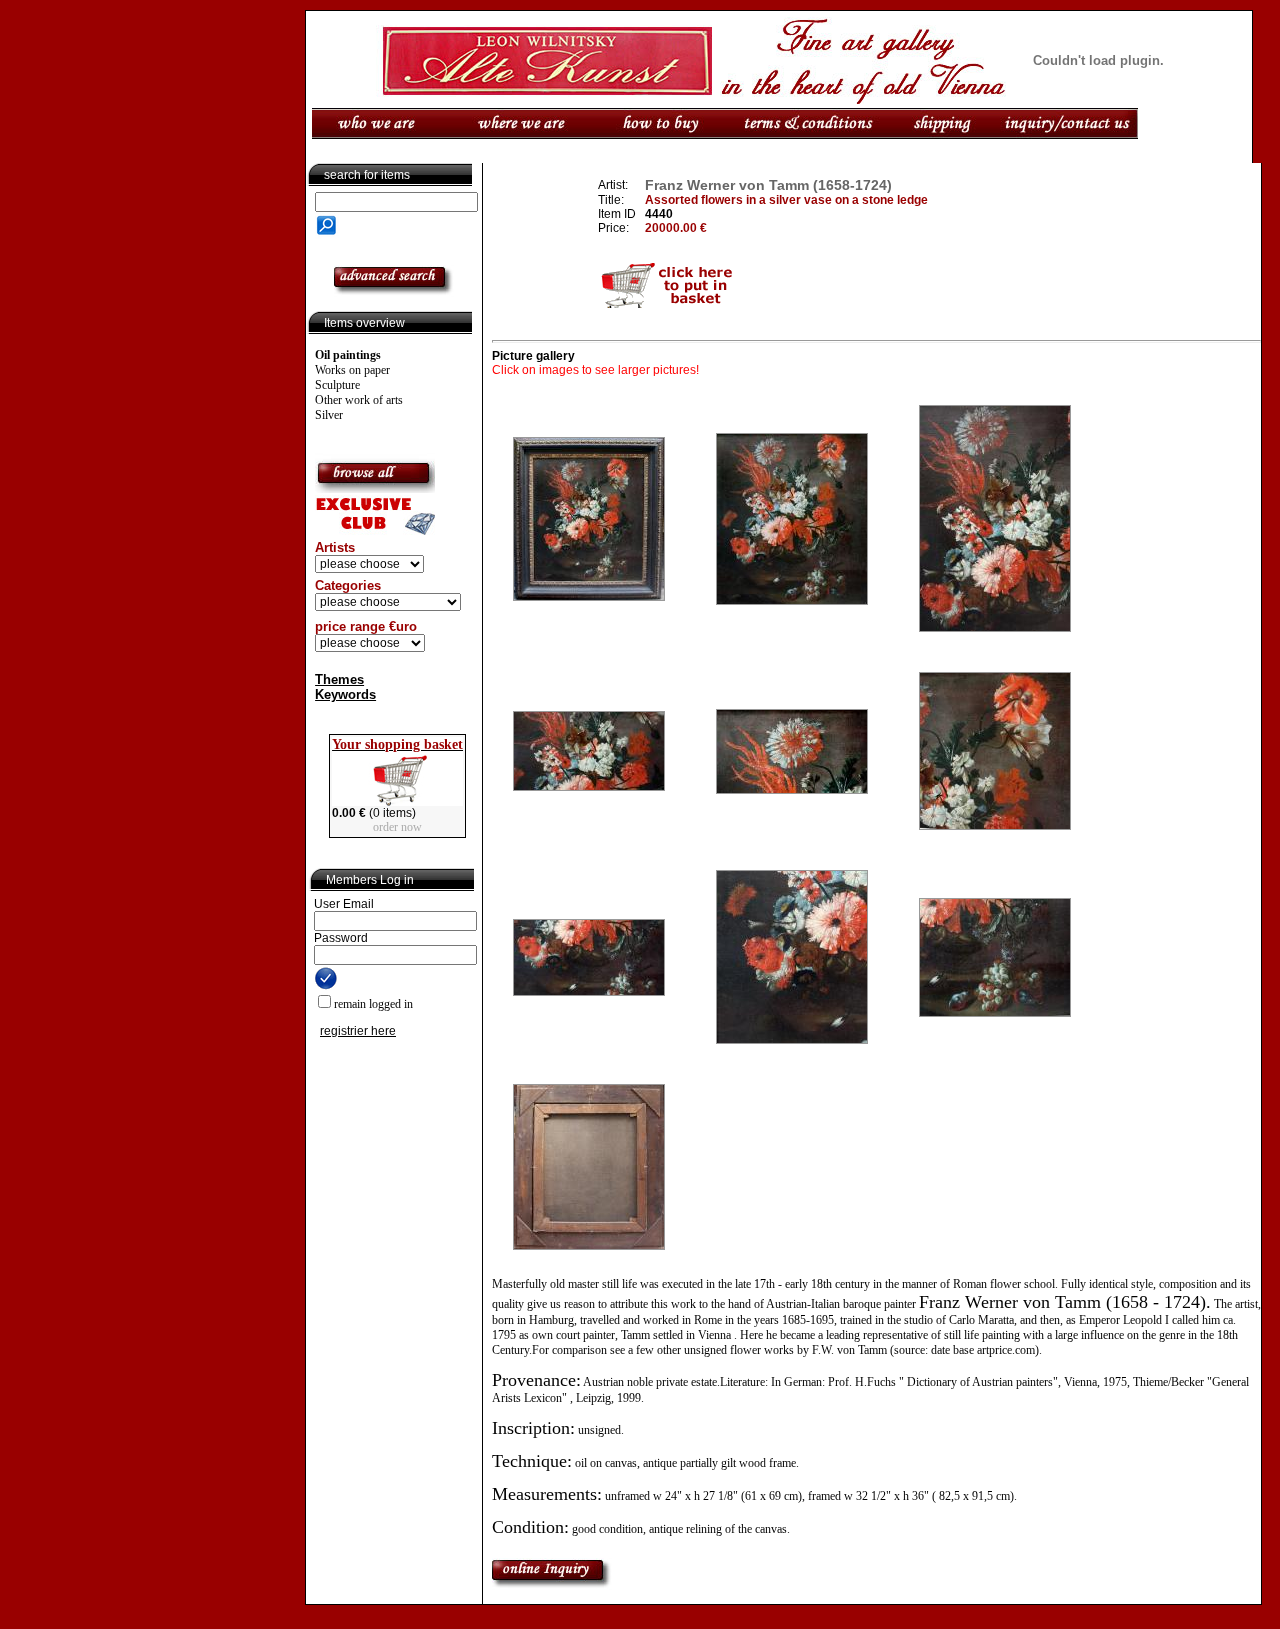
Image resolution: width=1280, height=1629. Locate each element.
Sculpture (337, 385)
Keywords (345, 694)
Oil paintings (348, 355)
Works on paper (352, 370)
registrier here (358, 1031)
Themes (339, 679)
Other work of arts (359, 400)
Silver (329, 415)
